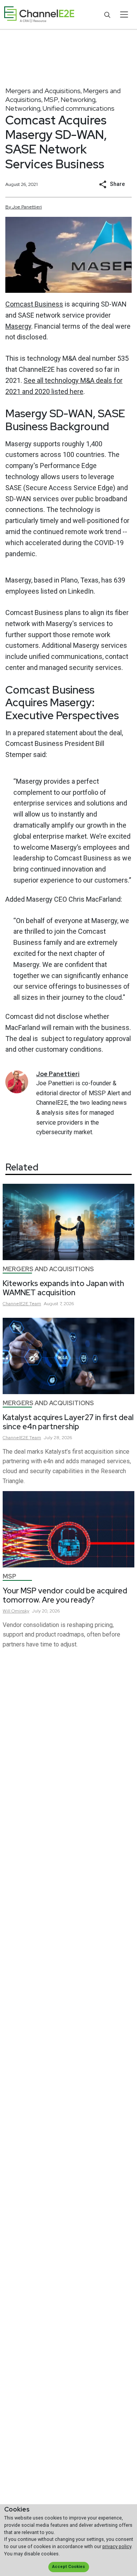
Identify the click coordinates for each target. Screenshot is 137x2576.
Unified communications (79, 108)
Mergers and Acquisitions (43, 91)
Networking (78, 99)
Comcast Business (34, 304)
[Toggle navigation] (124, 15)
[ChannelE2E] (39, 15)
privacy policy (117, 2546)
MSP (51, 99)
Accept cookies (68, 2567)
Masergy (18, 326)
